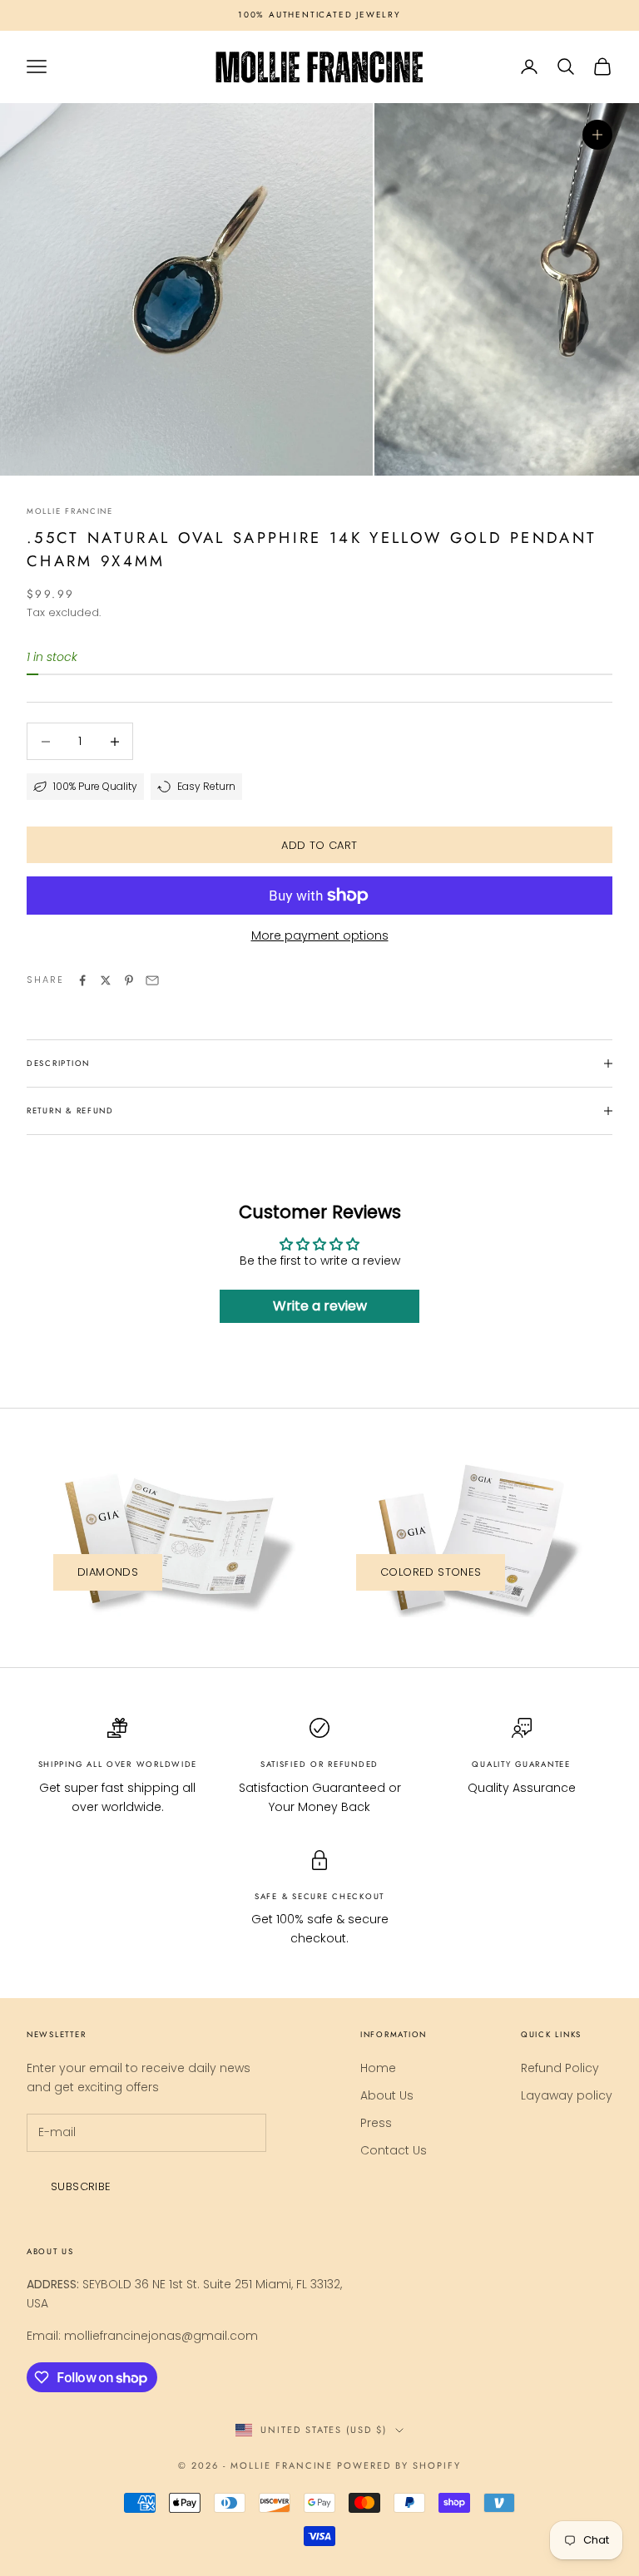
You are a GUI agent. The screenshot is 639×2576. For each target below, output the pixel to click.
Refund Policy (560, 2068)
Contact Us (394, 2150)
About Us (387, 2095)
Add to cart (319, 845)
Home (378, 2068)
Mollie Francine (70, 511)
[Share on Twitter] (106, 980)
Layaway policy (567, 2095)
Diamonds (108, 1572)
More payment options (320, 935)
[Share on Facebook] (82, 980)
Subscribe (81, 2186)
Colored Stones (431, 1572)
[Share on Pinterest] (129, 980)
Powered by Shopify (399, 2465)
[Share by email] (152, 980)
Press (376, 2123)
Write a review (320, 1306)
